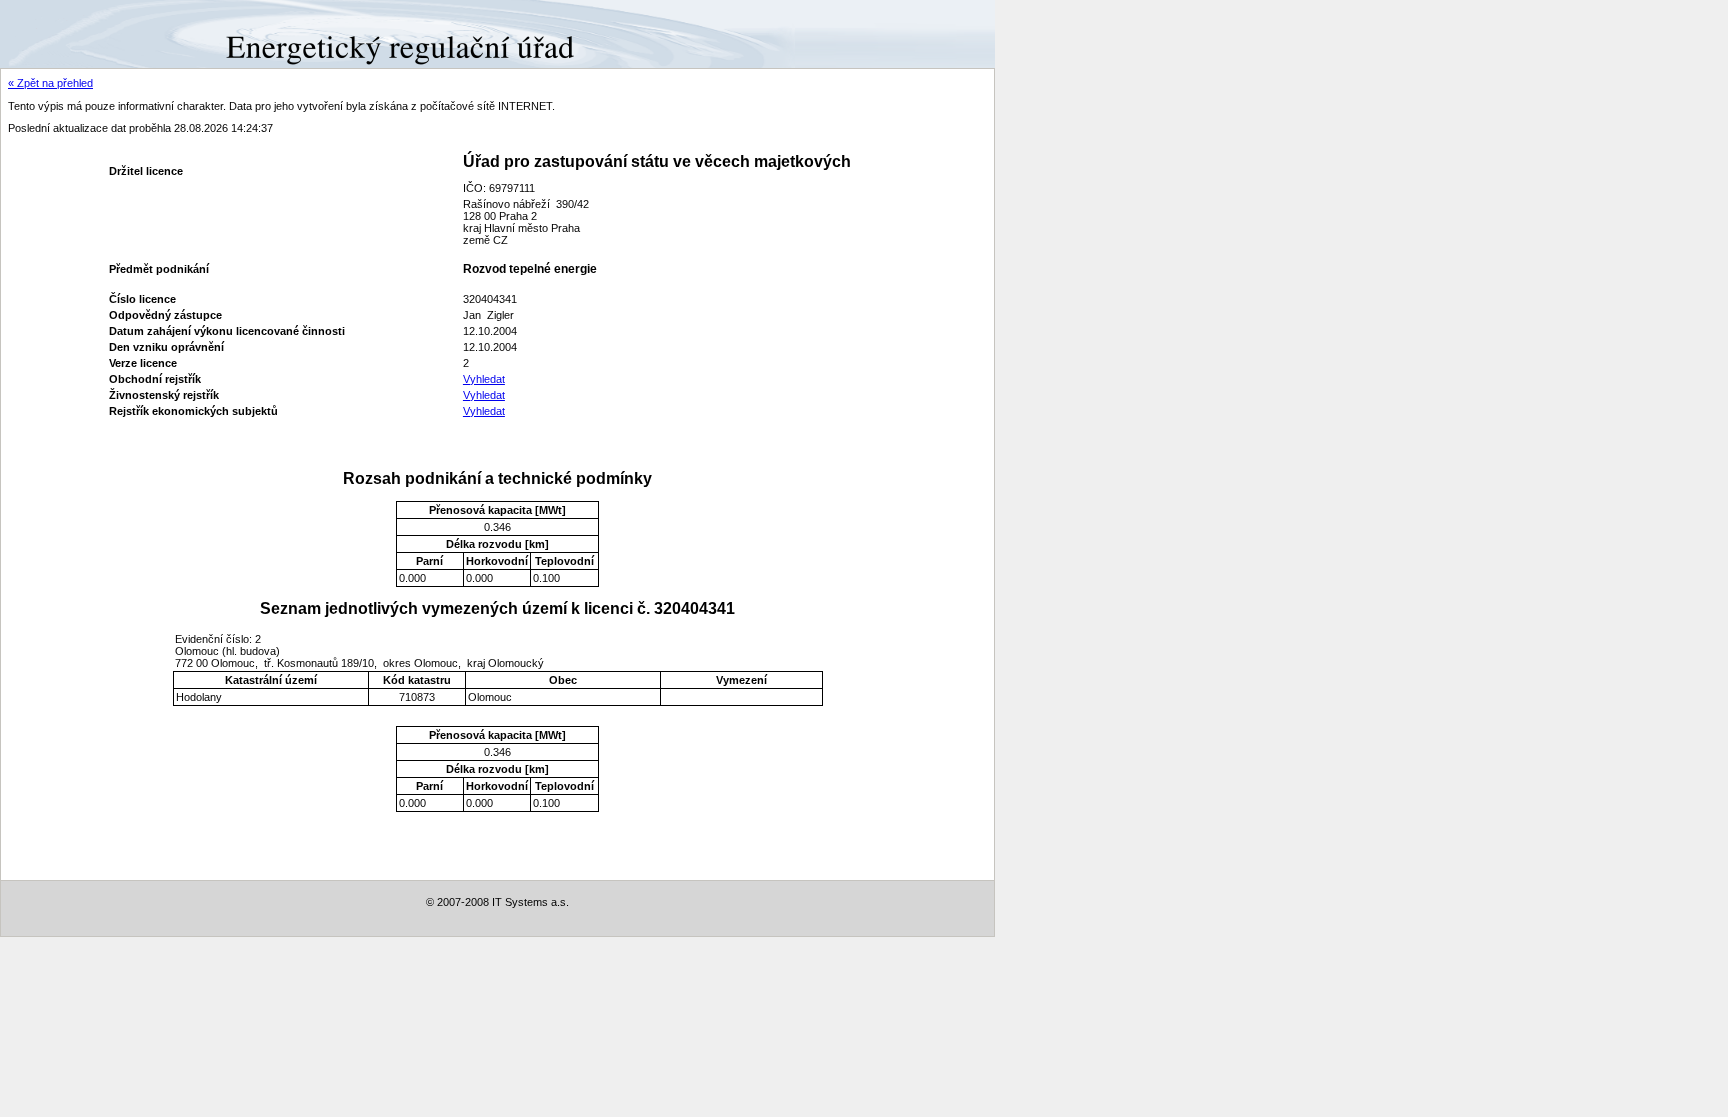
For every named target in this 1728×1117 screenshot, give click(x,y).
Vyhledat (484, 379)
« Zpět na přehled (50, 83)
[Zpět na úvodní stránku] (72, 33)
